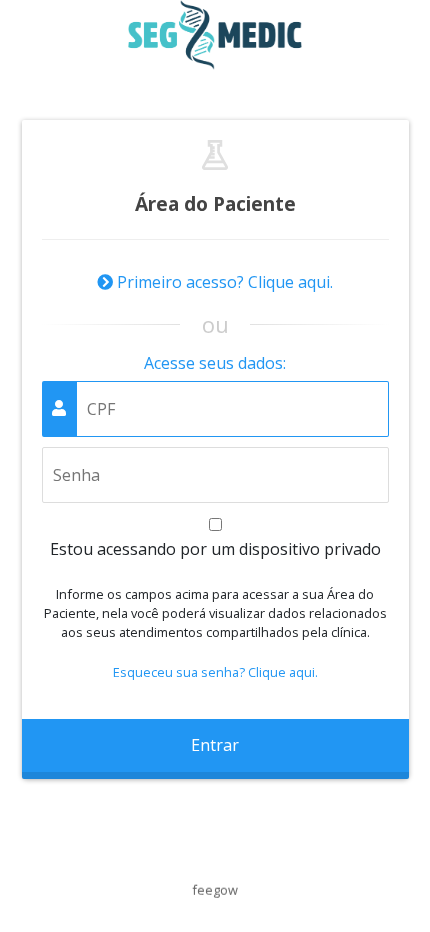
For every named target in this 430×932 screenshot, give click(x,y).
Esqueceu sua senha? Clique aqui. (215, 672)
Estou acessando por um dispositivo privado (215, 549)
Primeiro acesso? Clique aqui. (223, 282)
